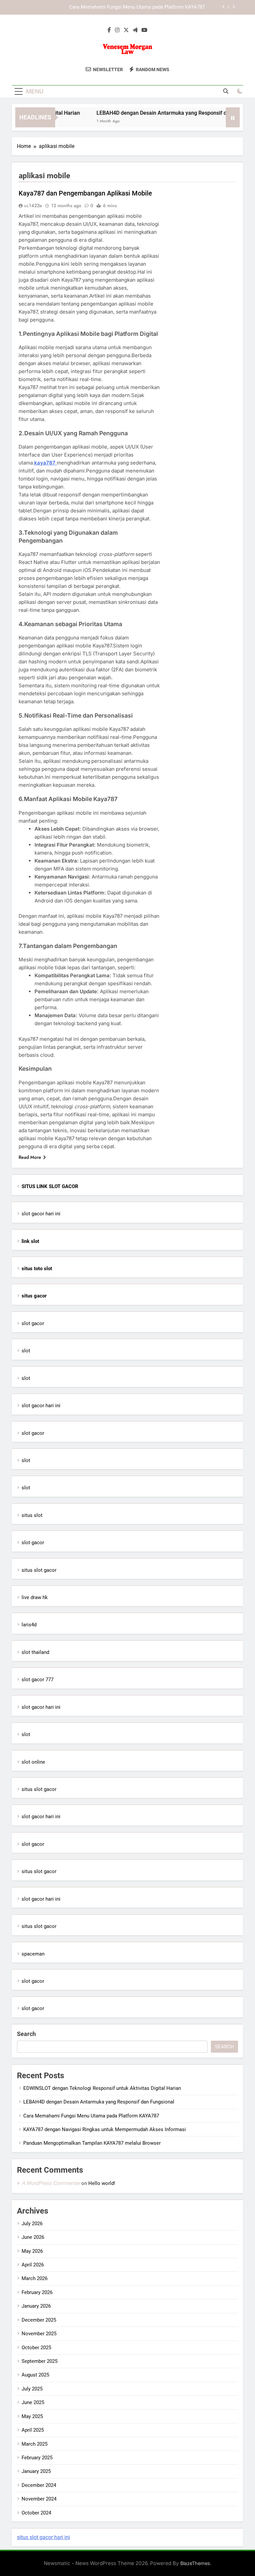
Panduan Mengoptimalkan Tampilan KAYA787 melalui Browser (92, 2143)
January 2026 (36, 2306)
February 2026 (37, 2292)
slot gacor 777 (38, 1680)
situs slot (32, 1515)
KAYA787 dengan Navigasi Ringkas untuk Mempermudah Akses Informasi (105, 2129)
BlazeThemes (195, 2563)
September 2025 (40, 2361)
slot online (33, 1762)
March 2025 (35, 2444)
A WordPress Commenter (51, 2183)
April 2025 (33, 2430)
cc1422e (33, 205)
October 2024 (36, 2513)
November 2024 (39, 2499)
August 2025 (35, 2375)
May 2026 (32, 2251)
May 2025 (32, 2416)
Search (26, 2034)
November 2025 (39, 2334)
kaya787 (45, 463)
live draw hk (35, 1597)
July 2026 (32, 2224)
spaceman (33, 1954)
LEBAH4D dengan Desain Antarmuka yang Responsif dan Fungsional (164, 113)
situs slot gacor (39, 1570)
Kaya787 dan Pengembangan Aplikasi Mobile (85, 193)
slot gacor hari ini (41, 1214)
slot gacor (33, 1323)
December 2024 (39, 2485)
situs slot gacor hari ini (43, 2537)
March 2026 (35, 2278)
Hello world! (102, 2183)
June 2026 (33, 2237)
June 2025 (33, 2402)
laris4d (29, 1625)
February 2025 (37, 2458)
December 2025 (39, 2320)
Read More (30, 1157)
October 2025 (36, 2348)
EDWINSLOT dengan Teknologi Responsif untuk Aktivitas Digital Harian (102, 2088)
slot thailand (35, 1652)
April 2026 (33, 2265)
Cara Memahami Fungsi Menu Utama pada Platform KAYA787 (137, 7)
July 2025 (32, 2389)
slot (26, 1351)
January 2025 (36, 2471)
